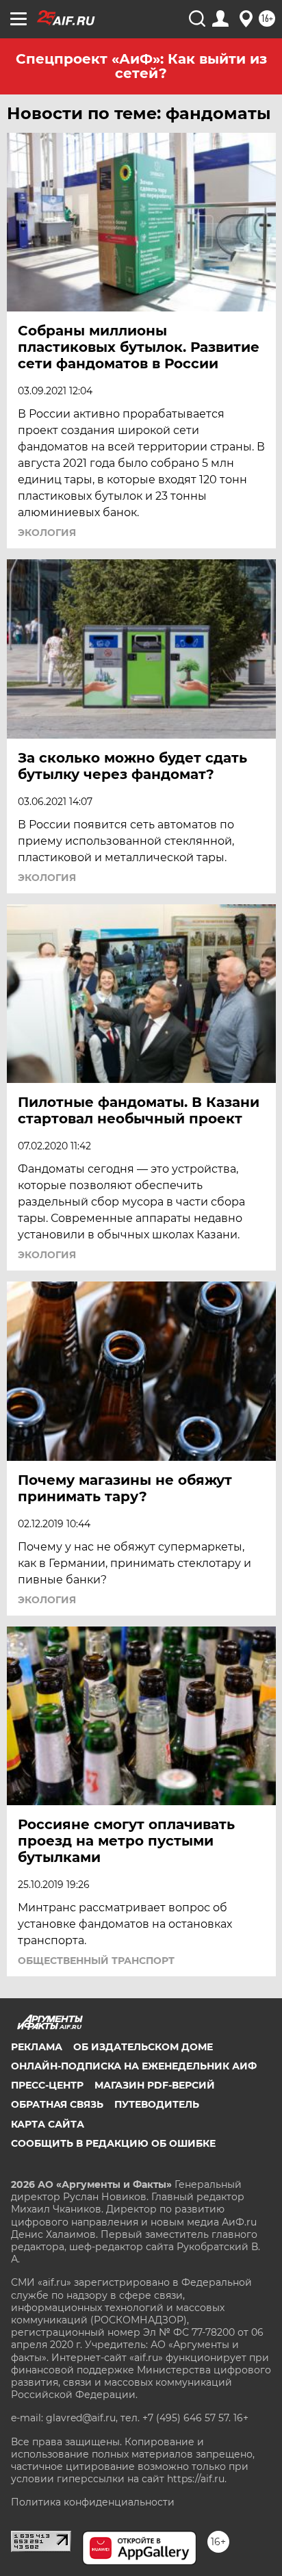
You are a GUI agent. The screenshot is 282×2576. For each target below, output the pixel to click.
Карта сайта (48, 2124)
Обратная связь (57, 2104)
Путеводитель (157, 2104)
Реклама (37, 2047)
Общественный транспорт (96, 1961)
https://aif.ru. (197, 2479)
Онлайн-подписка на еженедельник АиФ (134, 2066)
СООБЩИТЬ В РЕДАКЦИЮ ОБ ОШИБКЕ (113, 2143)
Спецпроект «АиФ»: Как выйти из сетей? (141, 66)
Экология (47, 533)
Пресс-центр (47, 2085)
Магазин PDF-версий (155, 2085)
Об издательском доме (143, 2047)
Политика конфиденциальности (93, 2502)
